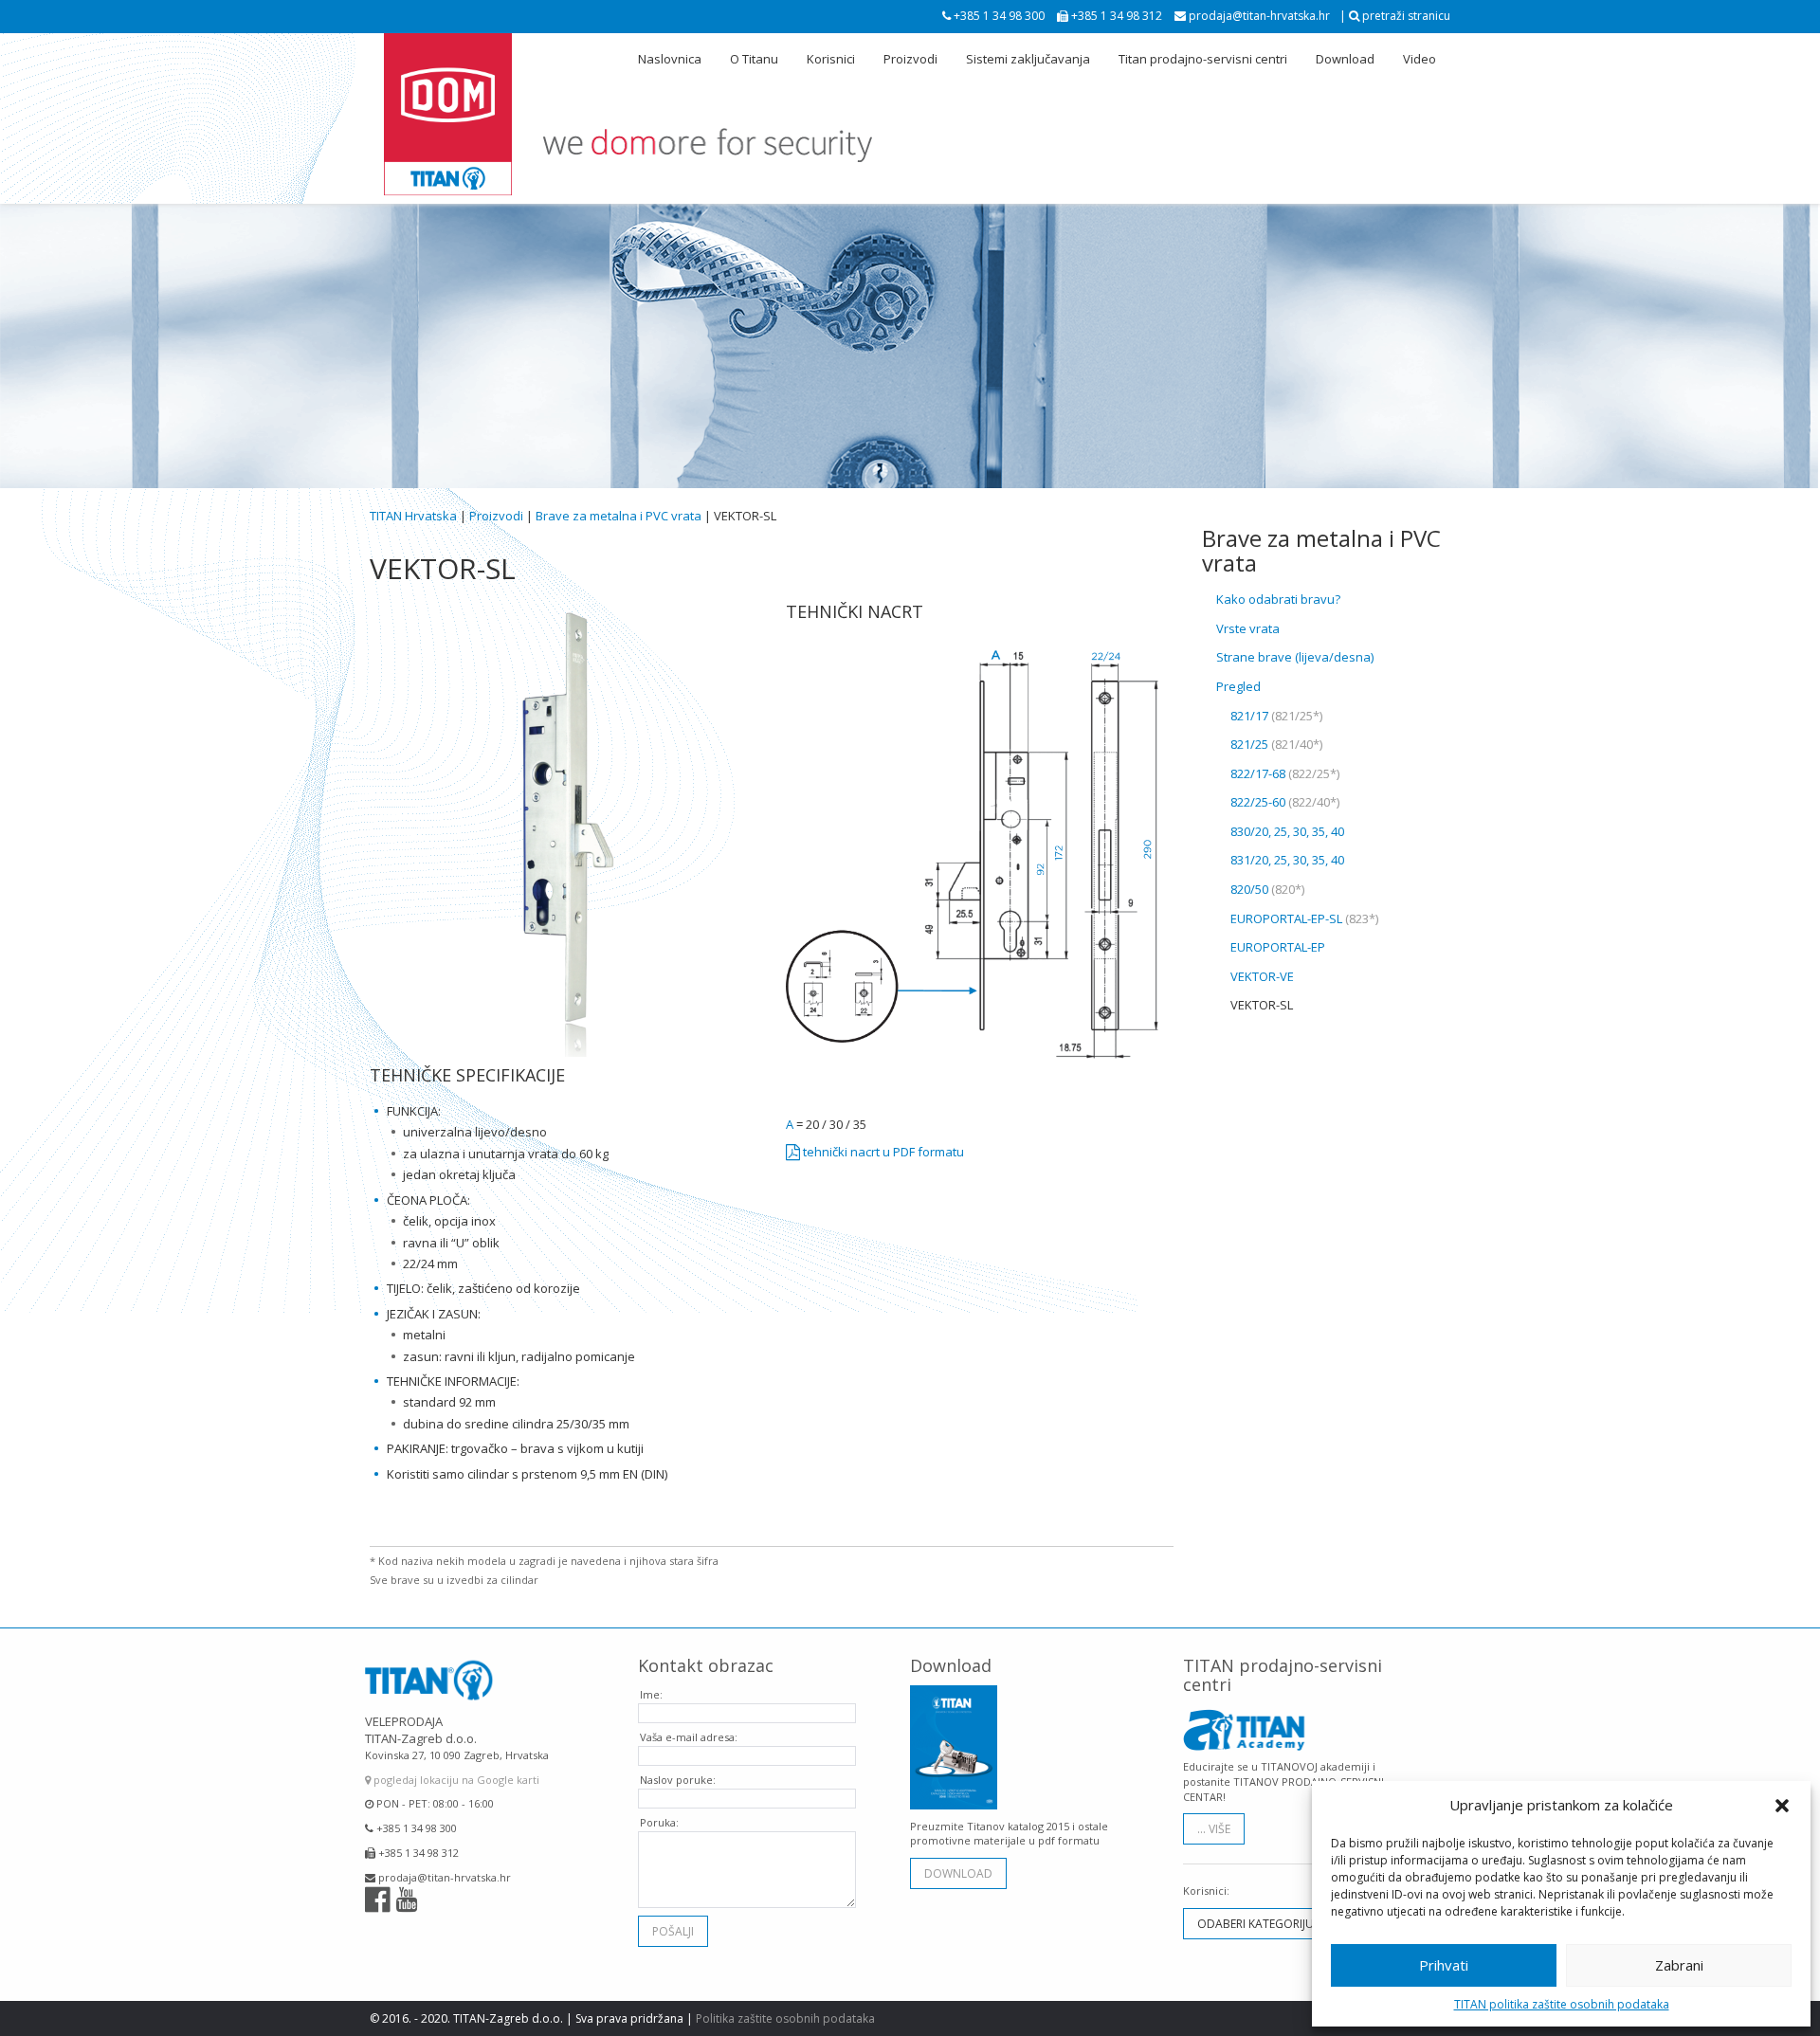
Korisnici (831, 59)
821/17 (1276, 716)
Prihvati (1444, 1965)
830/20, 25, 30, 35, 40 (1287, 831)
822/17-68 (1285, 773)
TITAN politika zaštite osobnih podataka (1562, 2004)
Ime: (651, 1694)
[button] (1782, 1806)
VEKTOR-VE (1262, 976)
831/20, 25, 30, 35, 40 (1287, 860)
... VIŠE (1214, 1829)
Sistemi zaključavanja (1028, 59)
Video (1420, 59)
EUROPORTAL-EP (1278, 947)
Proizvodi (910, 59)
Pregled (1238, 686)
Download (1345, 59)
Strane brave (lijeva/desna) (1295, 657)
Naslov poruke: (678, 1780)
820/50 (1267, 889)
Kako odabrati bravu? (1278, 599)
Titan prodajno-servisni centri (1203, 59)
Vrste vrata (1248, 628)
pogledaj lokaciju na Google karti (455, 1780)
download (958, 1873)
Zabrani (1679, 1965)
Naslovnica (670, 59)
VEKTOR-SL (1262, 1005)
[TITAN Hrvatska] (448, 115)
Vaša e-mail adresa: (689, 1737)
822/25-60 (1285, 802)
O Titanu (754, 59)
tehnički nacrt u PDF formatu (882, 1152)
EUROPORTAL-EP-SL (1304, 918)
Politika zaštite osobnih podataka (785, 2018)
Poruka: (659, 1822)
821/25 (1276, 744)
